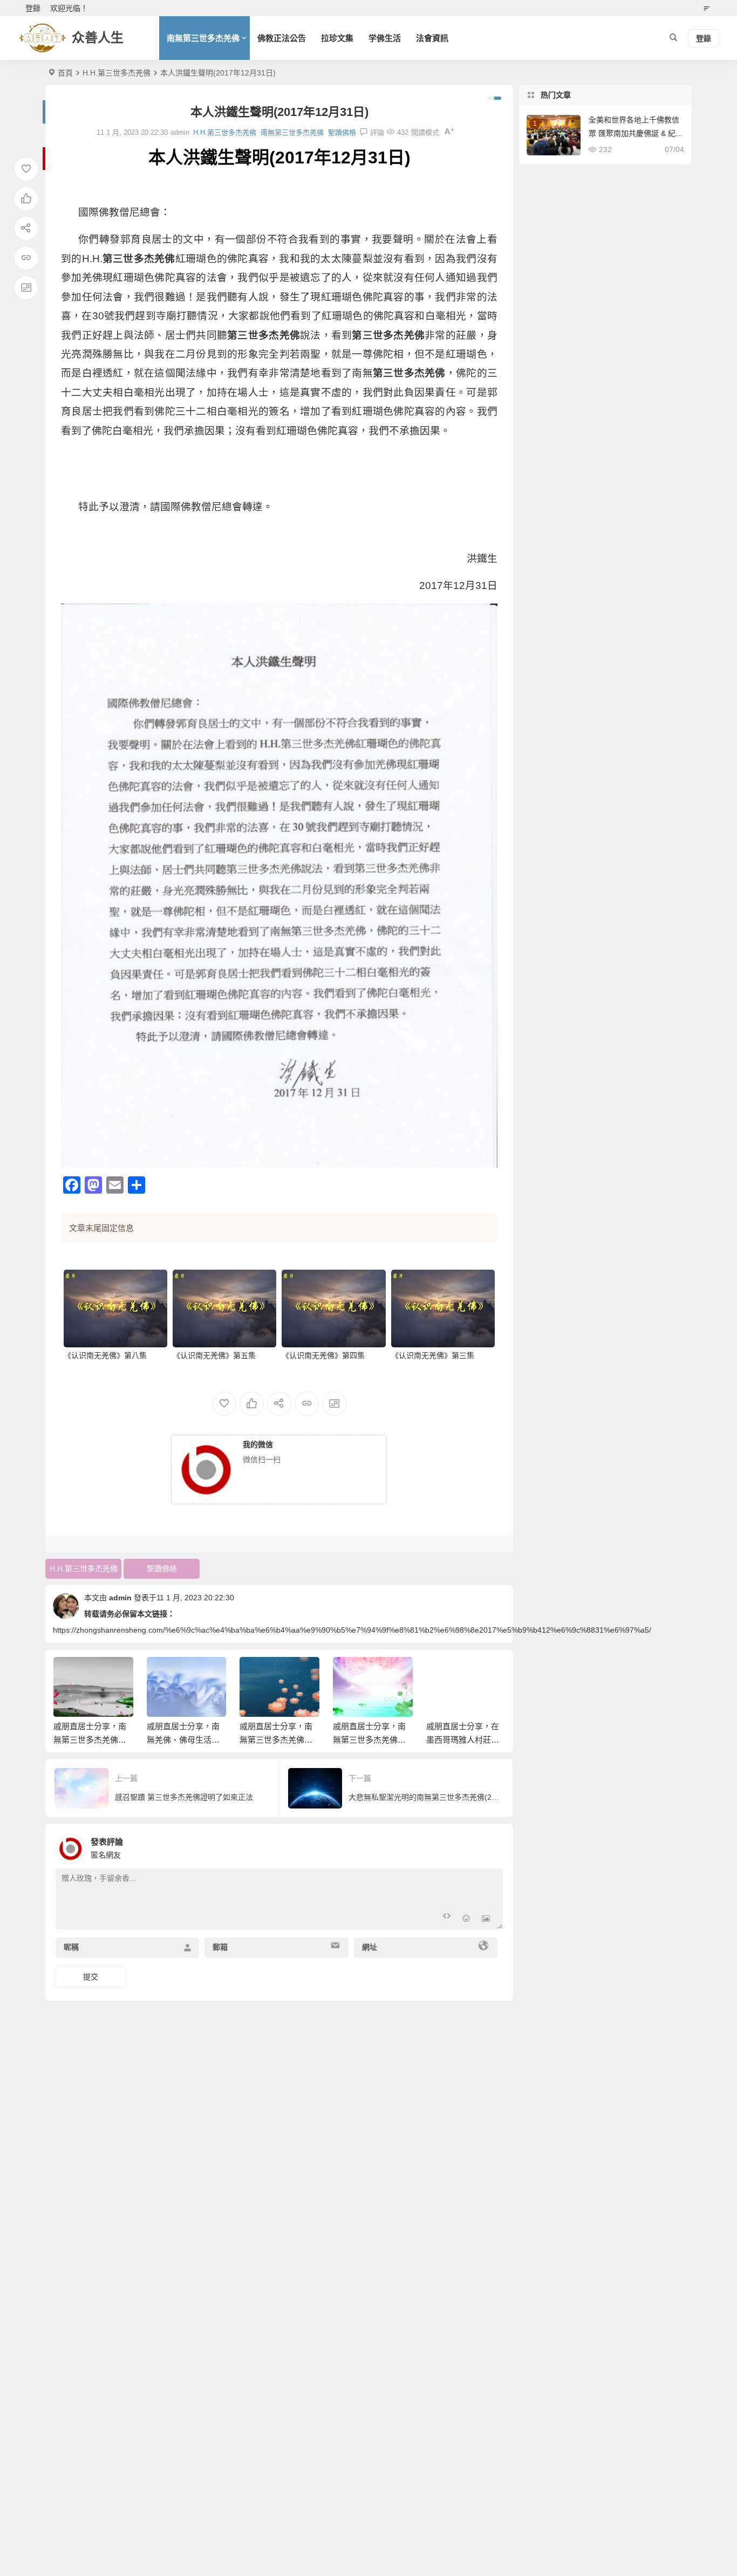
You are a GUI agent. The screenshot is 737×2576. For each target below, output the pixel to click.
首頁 (65, 73)
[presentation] (443, 1674)
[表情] (466, 1920)
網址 (370, 1947)
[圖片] (486, 1920)
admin (120, 1598)
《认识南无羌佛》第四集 (323, 1355)
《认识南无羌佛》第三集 (433, 1355)
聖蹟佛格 (342, 132)
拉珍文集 (337, 38)
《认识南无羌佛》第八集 (105, 1355)
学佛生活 (385, 38)
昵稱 (71, 1947)
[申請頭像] (492, 1846)
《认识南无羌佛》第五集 (214, 1355)
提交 (91, 1977)
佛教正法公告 (282, 38)
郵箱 (220, 1947)
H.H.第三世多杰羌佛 (117, 73)
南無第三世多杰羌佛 (203, 38)
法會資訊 (432, 38)
